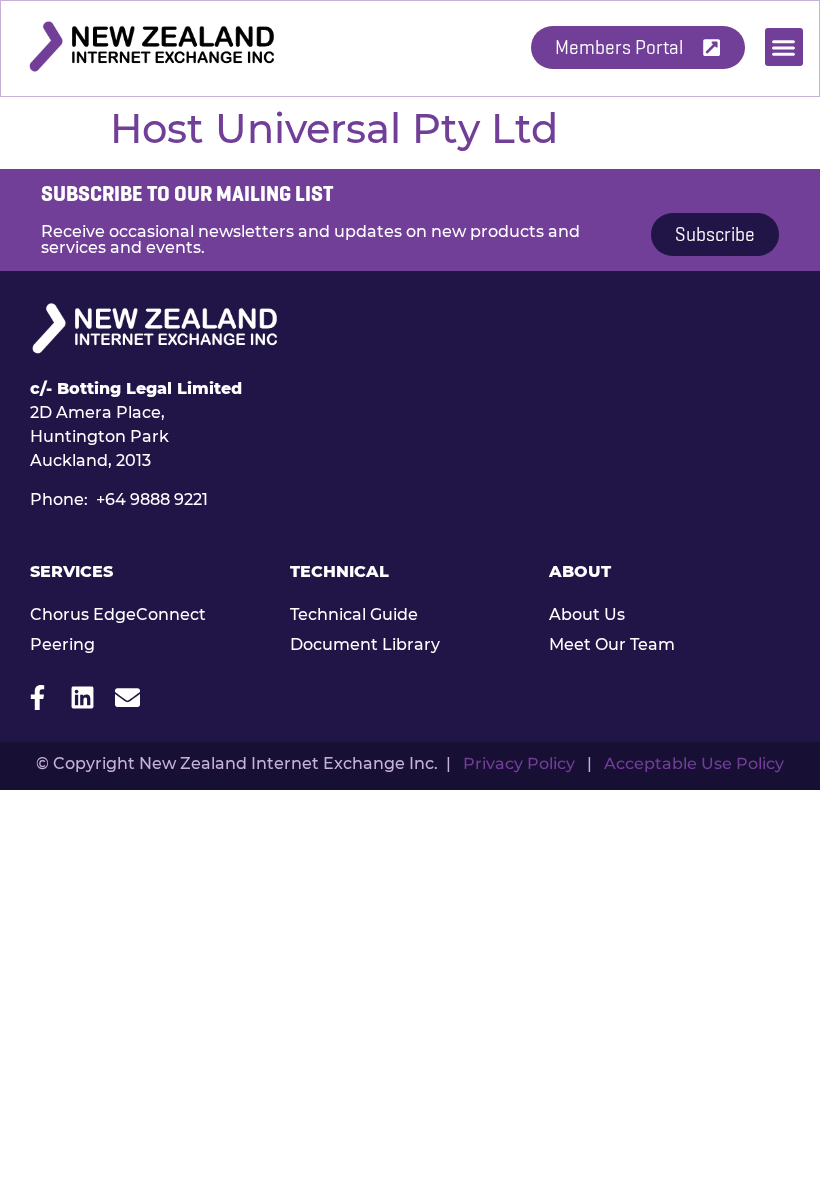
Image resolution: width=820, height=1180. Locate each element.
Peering (62, 644)
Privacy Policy (519, 763)
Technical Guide (354, 614)
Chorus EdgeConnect (118, 614)
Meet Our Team (612, 644)
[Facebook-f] (37, 697)
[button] (784, 47)
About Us (587, 614)
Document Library (365, 644)
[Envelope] (127, 697)
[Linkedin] (82, 697)
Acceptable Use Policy (694, 763)
